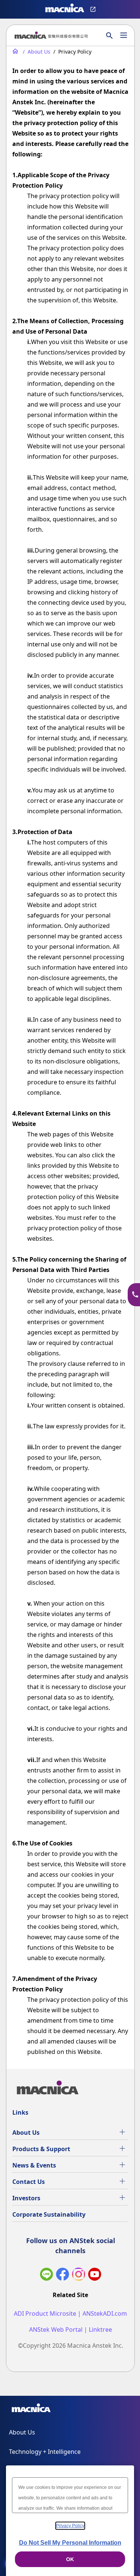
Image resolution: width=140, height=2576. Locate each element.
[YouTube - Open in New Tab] (95, 2276)
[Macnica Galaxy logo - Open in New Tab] (31, 2409)
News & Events (34, 2165)
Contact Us (29, 2182)
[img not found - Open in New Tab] (79, 2276)
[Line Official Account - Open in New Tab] (46, 2276)
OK (70, 2559)
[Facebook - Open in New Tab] (63, 2276)
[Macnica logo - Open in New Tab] (65, 9)
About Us (26, 2133)
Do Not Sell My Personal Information (70, 2543)
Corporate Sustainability (49, 2214)
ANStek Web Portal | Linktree (71, 2330)
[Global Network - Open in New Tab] (94, 9)
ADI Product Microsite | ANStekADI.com (70, 2314)
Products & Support (41, 2149)
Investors (26, 2198)
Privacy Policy (70, 2526)
